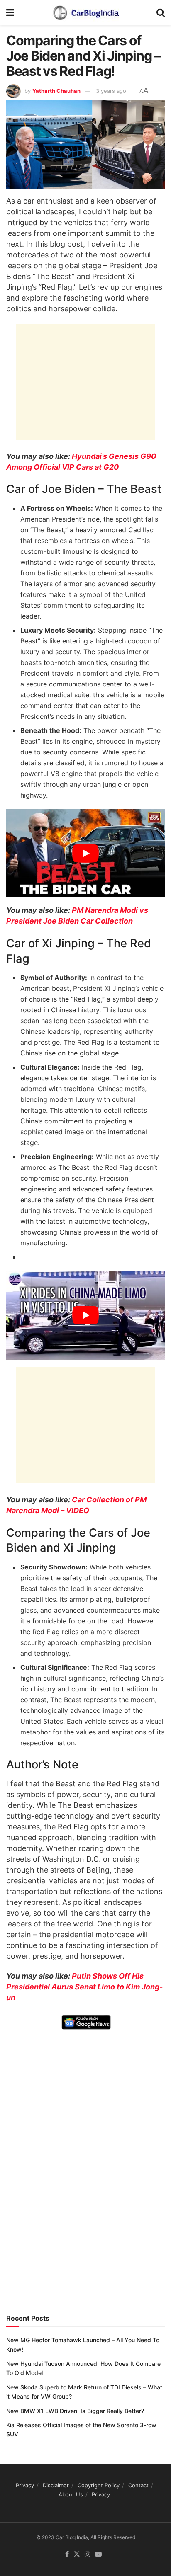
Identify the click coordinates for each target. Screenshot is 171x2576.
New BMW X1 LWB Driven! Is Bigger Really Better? (75, 2411)
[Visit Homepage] (85, 12)
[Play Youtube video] (85, 853)
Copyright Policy (99, 2485)
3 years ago (111, 91)
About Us (71, 2494)
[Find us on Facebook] (67, 2554)
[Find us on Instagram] (88, 2554)
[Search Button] (161, 12)
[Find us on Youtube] (98, 2554)
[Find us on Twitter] (77, 2554)
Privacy (25, 2485)
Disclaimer (56, 2485)
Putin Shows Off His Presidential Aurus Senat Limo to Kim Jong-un (84, 1987)
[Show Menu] (10, 12)
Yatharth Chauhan (56, 91)
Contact (138, 2485)
